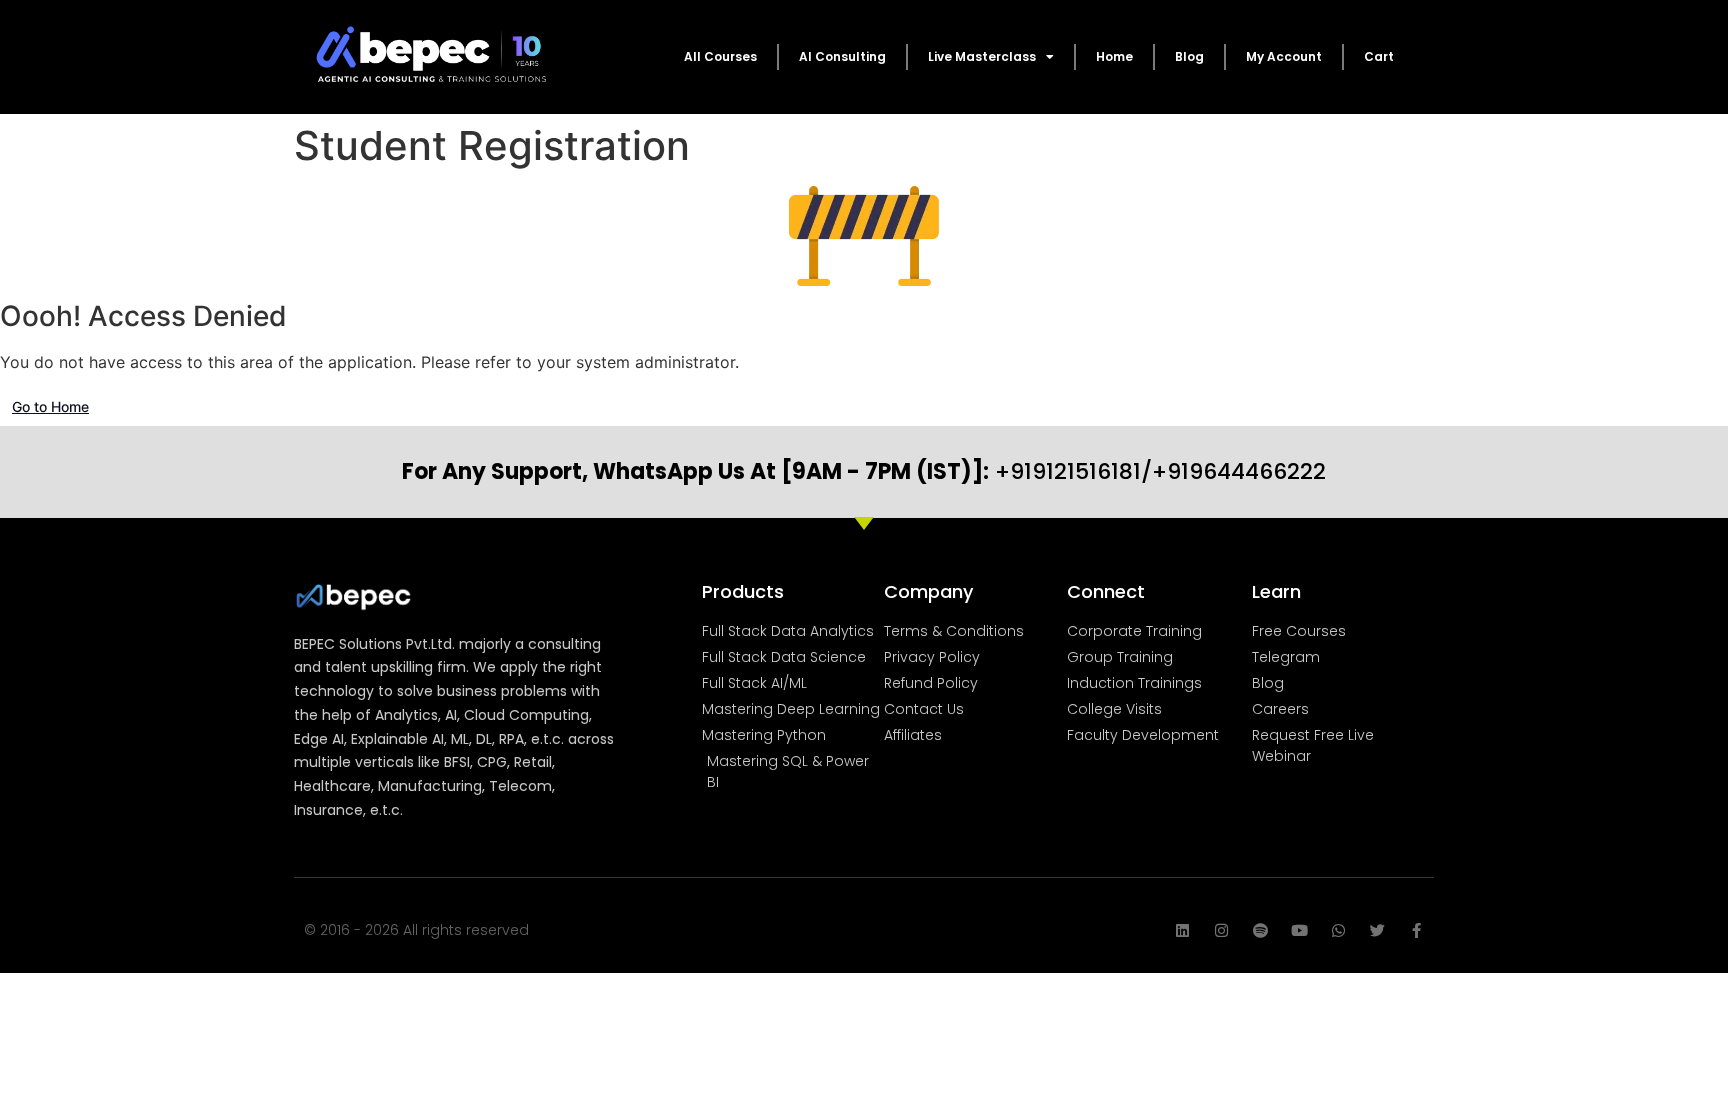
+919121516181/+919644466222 (864, 471)
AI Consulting (842, 56)
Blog (1189, 56)
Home (1114, 56)
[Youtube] (1299, 930)
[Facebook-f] (1416, 930)
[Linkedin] (1182, 930)
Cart (1379, 56)
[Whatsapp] (1338, 930)
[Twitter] (1377, 930)
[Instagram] (1221, 930)
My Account (1284, 56)
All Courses (720, 56)
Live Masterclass (982, 56)
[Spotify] (1260, 930)
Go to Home (50, 406)
